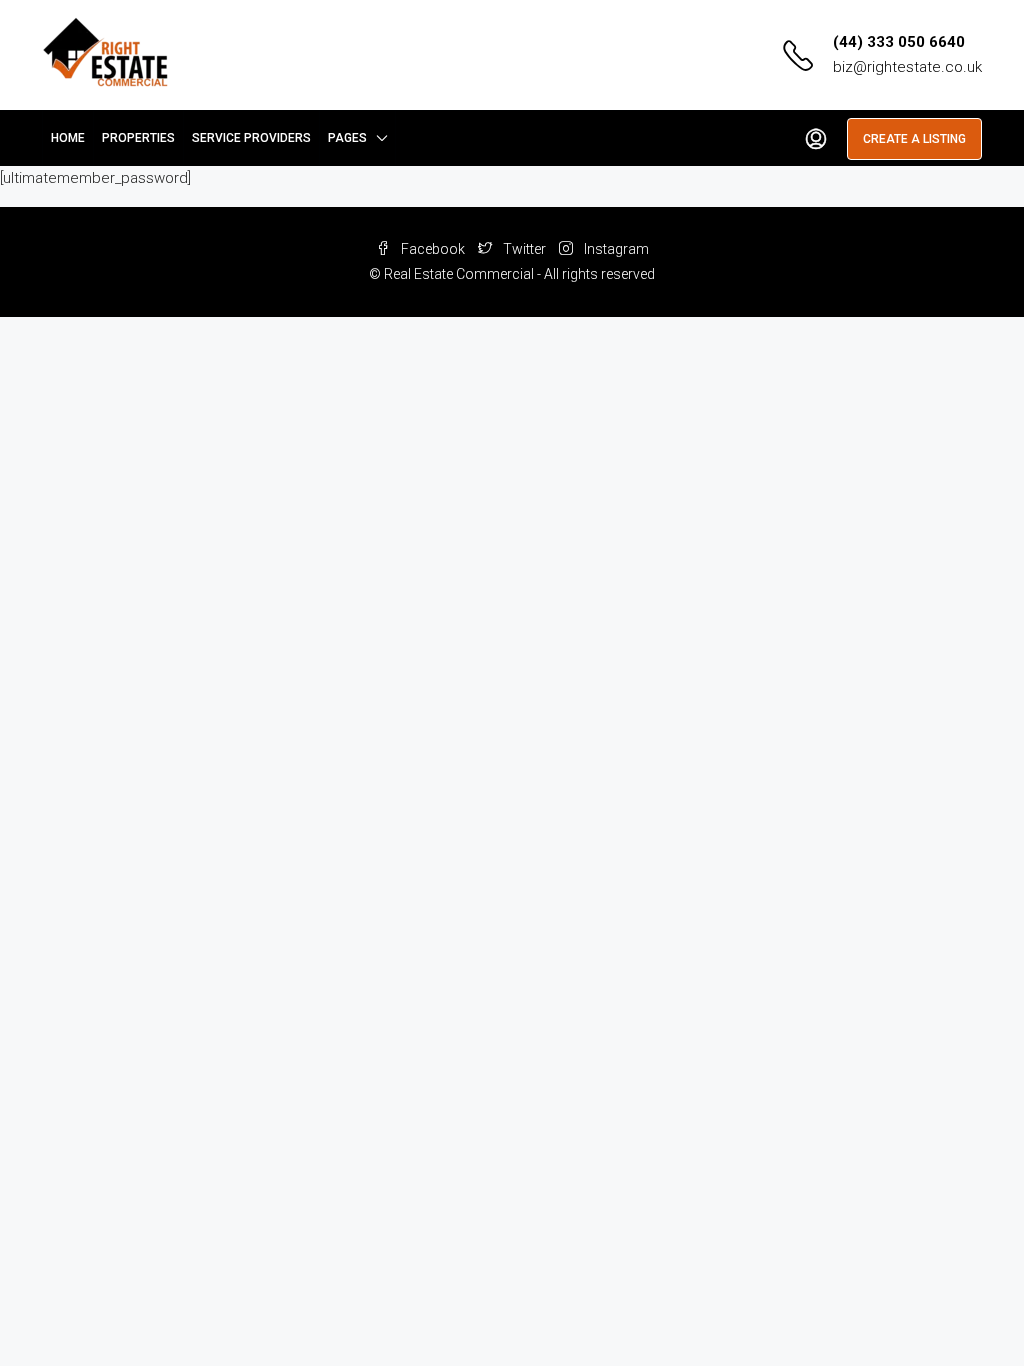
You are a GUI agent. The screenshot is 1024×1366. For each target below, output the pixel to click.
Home (68, 138)
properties (138, 138)
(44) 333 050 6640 (899, 42)
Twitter (524, 249)
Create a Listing (914, 139)
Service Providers (251, 138)
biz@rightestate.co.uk (907, 67)
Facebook (433, 249)
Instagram (615, 249)
